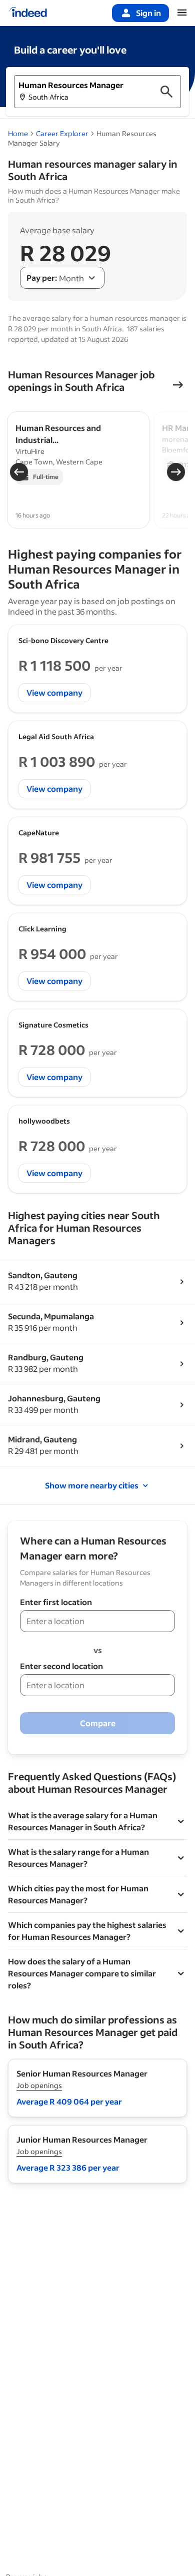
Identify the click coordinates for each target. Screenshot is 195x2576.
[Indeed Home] (28, 13)
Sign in (148, 13)
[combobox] (62, 278)
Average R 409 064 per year (69, 2101)
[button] (97, 92)
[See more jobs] (178, 385)
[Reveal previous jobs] (19, 472)
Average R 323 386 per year (68, 2167)
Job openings (39, 2085)
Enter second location (61, 1666)
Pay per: (42, 278)
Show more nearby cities (92, 1485)
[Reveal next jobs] (176, 472)
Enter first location (56, 1602)
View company (54, 692)
